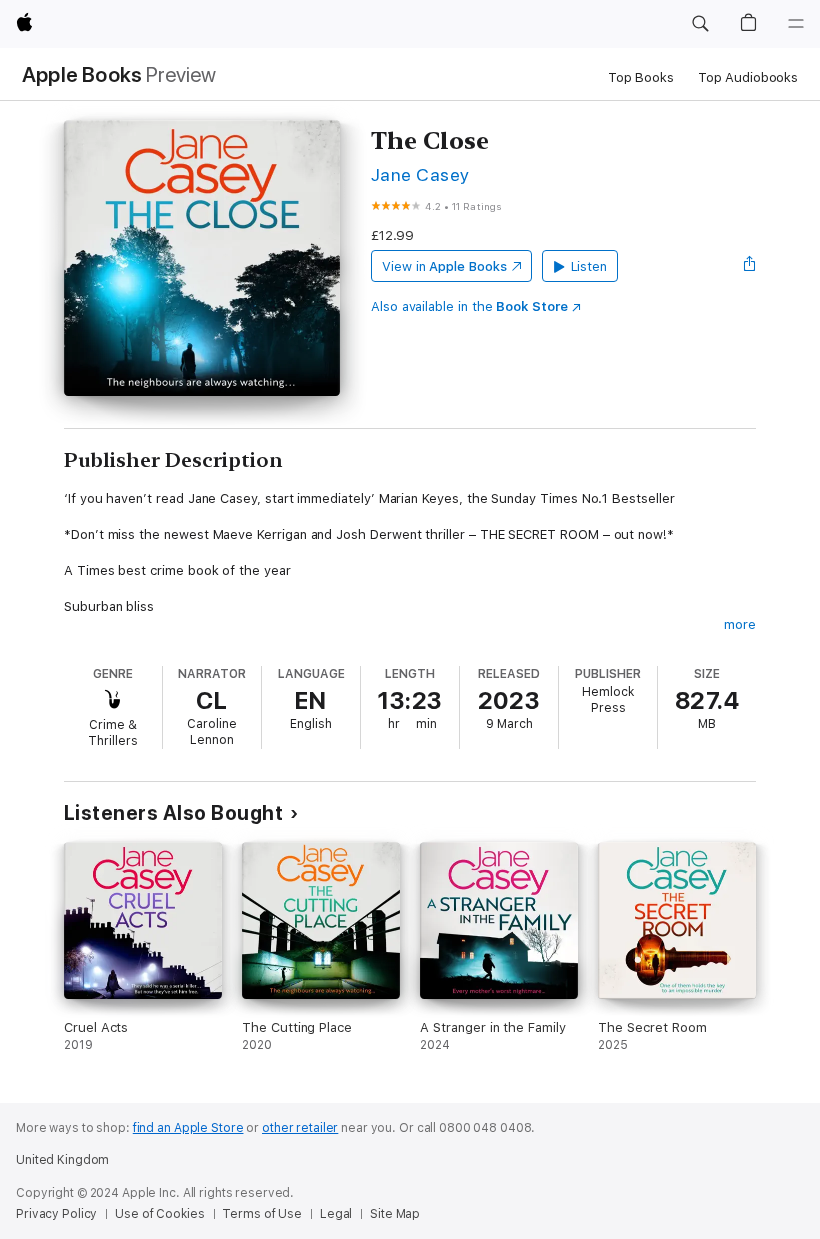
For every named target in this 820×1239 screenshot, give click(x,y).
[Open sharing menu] (750, 266)
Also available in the (469, 306)
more (740, 624)
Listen (589, 266)
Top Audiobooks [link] (748, 77)
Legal (336, 1214)
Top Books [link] (641, 77)
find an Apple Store (188, 1128)
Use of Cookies (159, 1214)
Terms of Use (262, 1214)
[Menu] (796, 24)
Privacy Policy (56, 1214)
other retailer (300, 1128)
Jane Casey (420, 174)
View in (444, 266)
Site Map (395, 1214)
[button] (700, 24)
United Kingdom (62, 1160)
